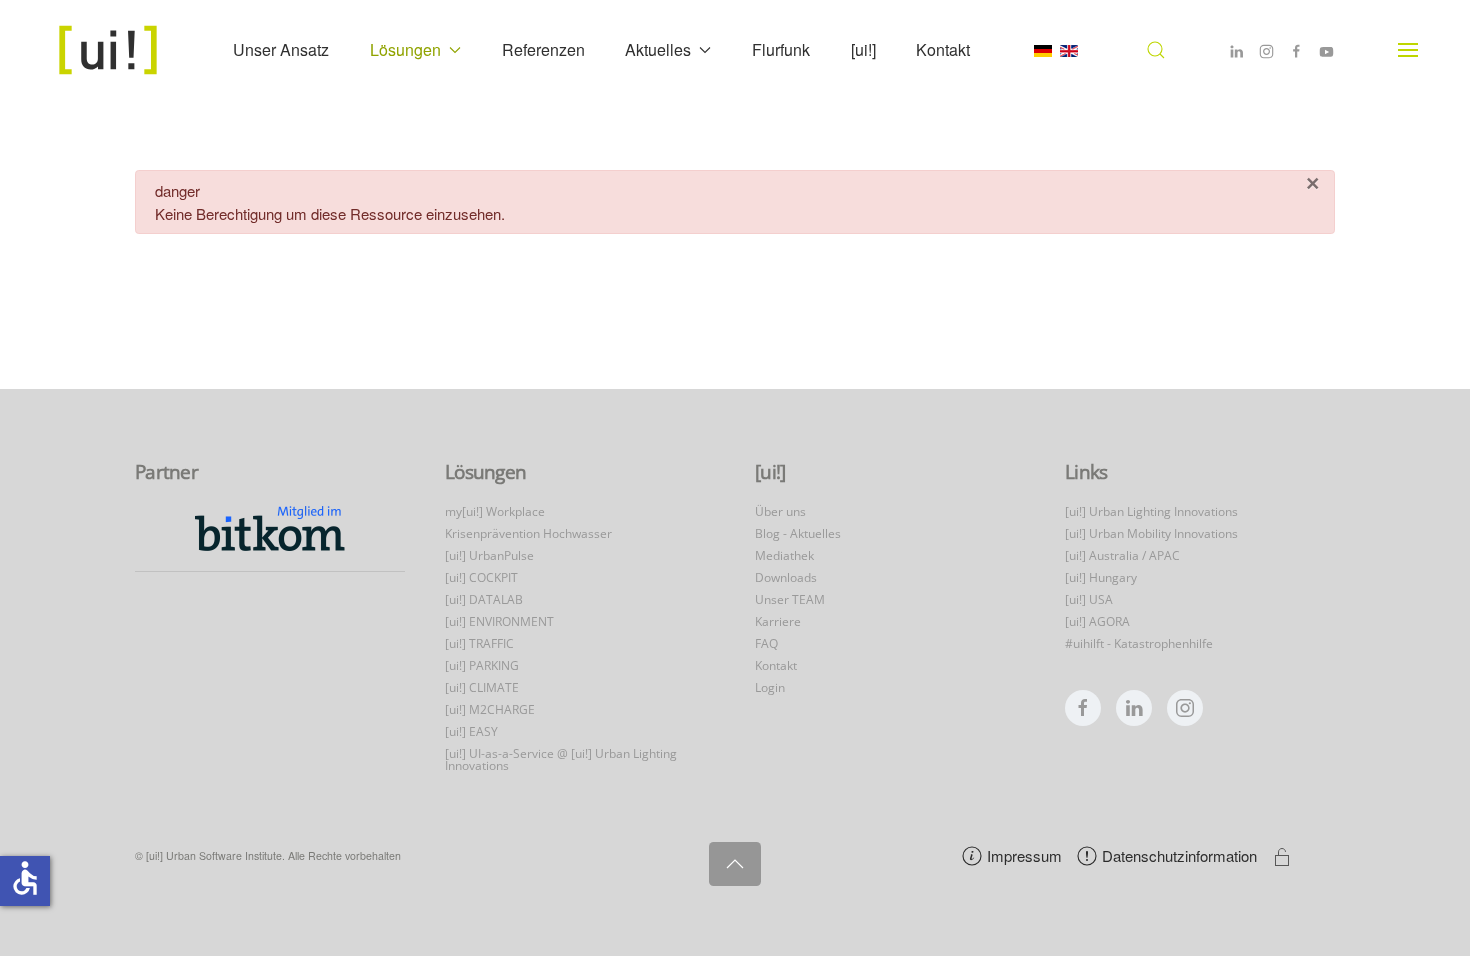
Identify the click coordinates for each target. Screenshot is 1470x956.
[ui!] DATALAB (484, 599)
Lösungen (485, 472)
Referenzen (543, 49)
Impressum (1024, 855)
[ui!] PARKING (482, 665)
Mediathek (784, 555)
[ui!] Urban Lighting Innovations (1151, 511)
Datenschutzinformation (1179, 855)
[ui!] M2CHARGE (490, 709)
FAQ (766, 643)
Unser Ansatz (281, 49)
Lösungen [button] (405, 49)
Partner (166, 472)
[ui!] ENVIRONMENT (499, 621)
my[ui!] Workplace (495, 511)
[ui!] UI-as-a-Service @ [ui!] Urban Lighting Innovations (561, 759)
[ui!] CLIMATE (482, 687)
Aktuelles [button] (658, 49)
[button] (1156, 50)
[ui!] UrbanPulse (489, 555)
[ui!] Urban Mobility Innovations (1151, 533)
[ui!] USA (1089, 599)
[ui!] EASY (471, 731)
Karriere (778, 621)
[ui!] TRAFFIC (479, 643)
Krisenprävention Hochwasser (528, 533)
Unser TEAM (790, 599)
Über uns (780, 511)
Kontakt (943, 49)
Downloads (786, 577)
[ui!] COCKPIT (481, 577)
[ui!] (863, 49)
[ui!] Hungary (1101, 577)
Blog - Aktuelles (798, 533)
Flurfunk (781, 49)
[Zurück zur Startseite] (111, 50)
